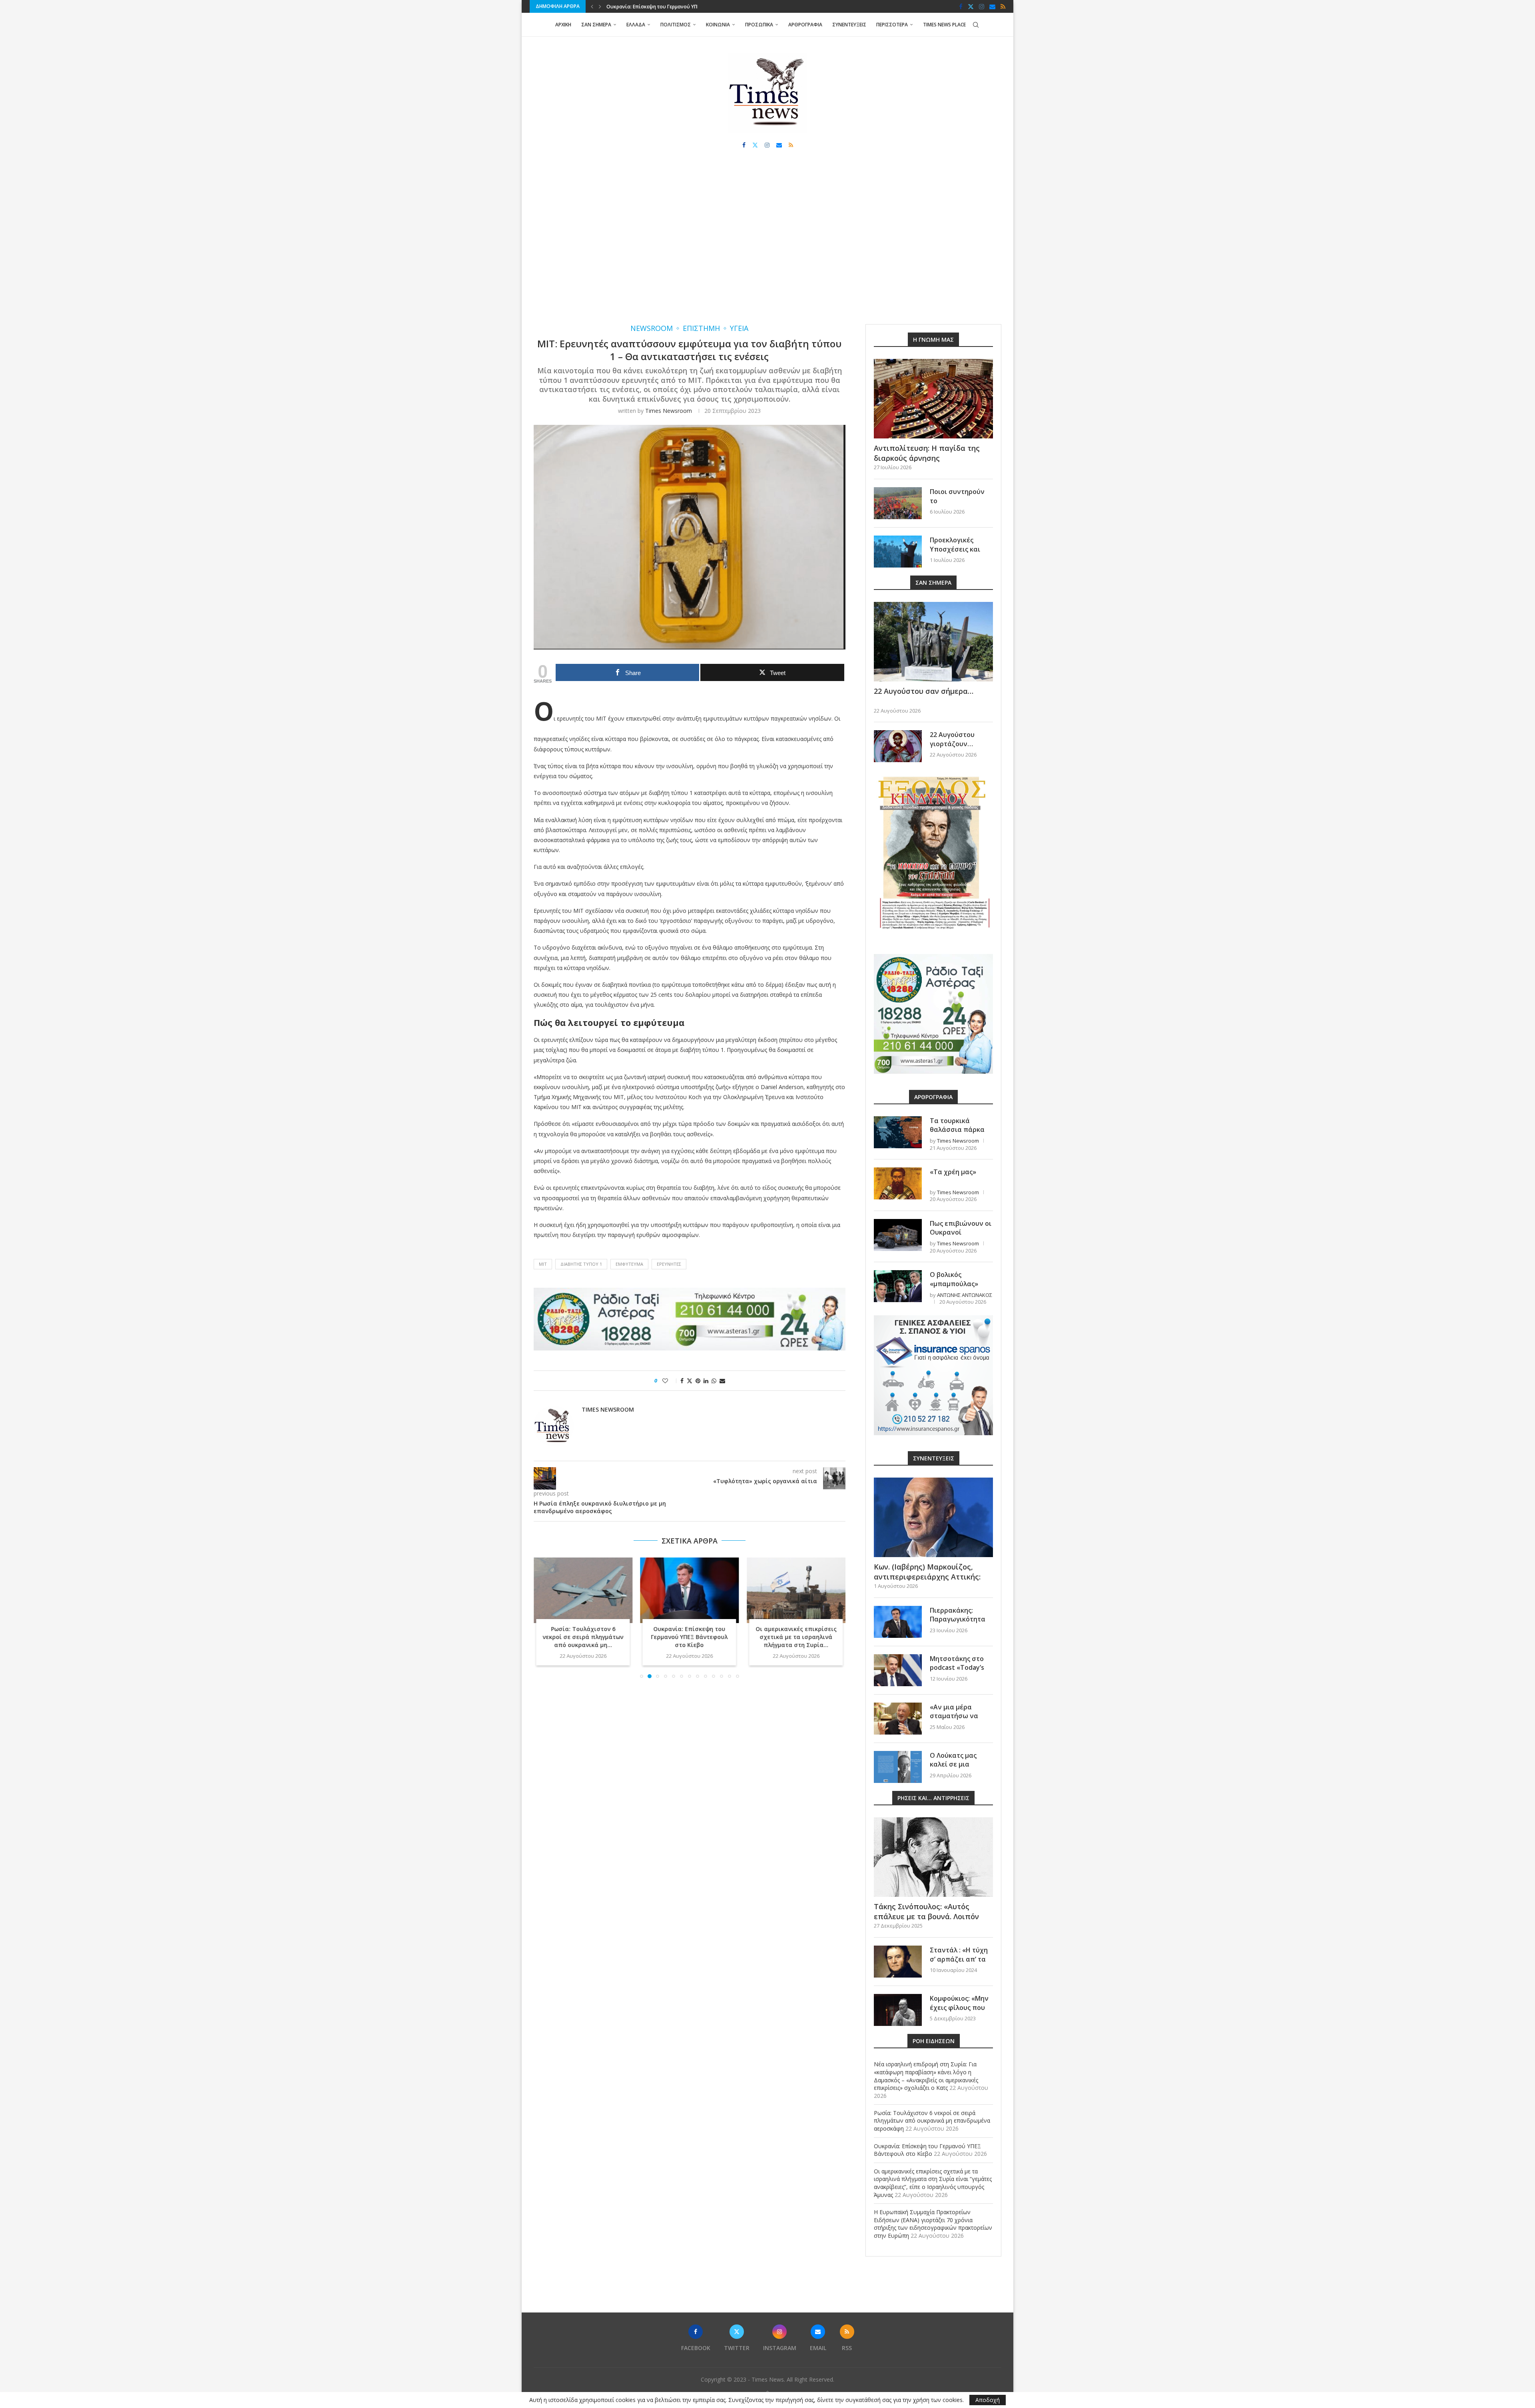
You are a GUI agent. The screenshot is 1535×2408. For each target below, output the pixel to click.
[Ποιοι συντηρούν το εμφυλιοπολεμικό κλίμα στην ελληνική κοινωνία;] (898, 503)
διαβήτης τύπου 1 (581, 1264)
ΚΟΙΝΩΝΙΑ (718, 25)
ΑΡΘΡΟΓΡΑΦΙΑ (805, 25)
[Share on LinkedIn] (706, 1381)
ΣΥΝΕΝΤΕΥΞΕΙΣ (849, 25)
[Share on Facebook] (682, 1381)
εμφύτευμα (629, 1264)
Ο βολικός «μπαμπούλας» (954, 1279)
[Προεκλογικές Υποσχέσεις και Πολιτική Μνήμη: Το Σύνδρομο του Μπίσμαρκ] (898, 552)
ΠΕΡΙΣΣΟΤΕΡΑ (892, 25)
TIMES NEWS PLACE (944, 25)
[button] (592, 6)
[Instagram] (982, 6)
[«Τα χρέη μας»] (898, 1183)
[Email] (992, 6)
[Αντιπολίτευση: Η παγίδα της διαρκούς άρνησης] (933, 399)
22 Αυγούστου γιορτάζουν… (952, 739)
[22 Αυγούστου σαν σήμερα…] (933, 642)
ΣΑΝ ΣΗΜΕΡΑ (596, 25)
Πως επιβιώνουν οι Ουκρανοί (961, 1228)
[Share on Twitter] (690, 1381)
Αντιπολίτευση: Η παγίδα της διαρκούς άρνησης (927, 453)
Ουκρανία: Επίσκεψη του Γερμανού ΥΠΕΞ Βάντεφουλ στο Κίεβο (583, 1637)
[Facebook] (961, 6)
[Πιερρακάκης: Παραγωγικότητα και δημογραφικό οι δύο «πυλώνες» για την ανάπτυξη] (898, 1622)
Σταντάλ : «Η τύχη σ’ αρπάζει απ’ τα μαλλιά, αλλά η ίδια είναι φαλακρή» (961, 1963)
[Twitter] (971, 6)
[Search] (976, 25)
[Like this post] (671, 1381)
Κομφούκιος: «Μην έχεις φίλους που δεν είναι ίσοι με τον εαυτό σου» (959, 2012)
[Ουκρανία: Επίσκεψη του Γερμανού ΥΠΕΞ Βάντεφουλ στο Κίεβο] (583, 1590)
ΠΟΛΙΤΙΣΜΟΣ (676, 25)
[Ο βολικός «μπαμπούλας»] (898, 1286)
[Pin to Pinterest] (698, 1381)
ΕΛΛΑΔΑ (636, 25)
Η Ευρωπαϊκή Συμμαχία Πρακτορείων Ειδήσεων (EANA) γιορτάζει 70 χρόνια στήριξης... (796, 1641)
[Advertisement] (767, 244)
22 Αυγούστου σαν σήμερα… (924, 691)
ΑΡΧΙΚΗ (563, 25)
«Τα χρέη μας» (953, 1172)
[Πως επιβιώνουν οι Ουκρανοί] (898, 1235)
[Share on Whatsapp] (714, 1381)
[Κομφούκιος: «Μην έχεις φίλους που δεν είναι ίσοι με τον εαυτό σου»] (898, 2010)
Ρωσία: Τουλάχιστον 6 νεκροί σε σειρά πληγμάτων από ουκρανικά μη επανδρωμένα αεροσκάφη (932, 2121)
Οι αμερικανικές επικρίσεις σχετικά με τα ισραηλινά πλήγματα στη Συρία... (689, 1637)
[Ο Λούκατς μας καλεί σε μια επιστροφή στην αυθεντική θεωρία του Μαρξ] (898, 1767)
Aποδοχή (988, 2400)
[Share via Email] (722, 1381)
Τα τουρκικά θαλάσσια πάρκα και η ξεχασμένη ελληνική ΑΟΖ (957, 1134)
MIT (543, 1264)
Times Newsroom (669, 411)
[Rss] (1003, 6)
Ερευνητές (669, 1264)
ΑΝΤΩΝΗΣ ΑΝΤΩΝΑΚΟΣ (965, 1295)
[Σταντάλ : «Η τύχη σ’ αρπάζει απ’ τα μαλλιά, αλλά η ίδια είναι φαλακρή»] (898, 1962)
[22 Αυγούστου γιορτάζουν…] (898, 746)
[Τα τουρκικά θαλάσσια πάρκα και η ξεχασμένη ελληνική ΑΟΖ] (898, 1132)
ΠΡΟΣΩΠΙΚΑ (759, 25)
